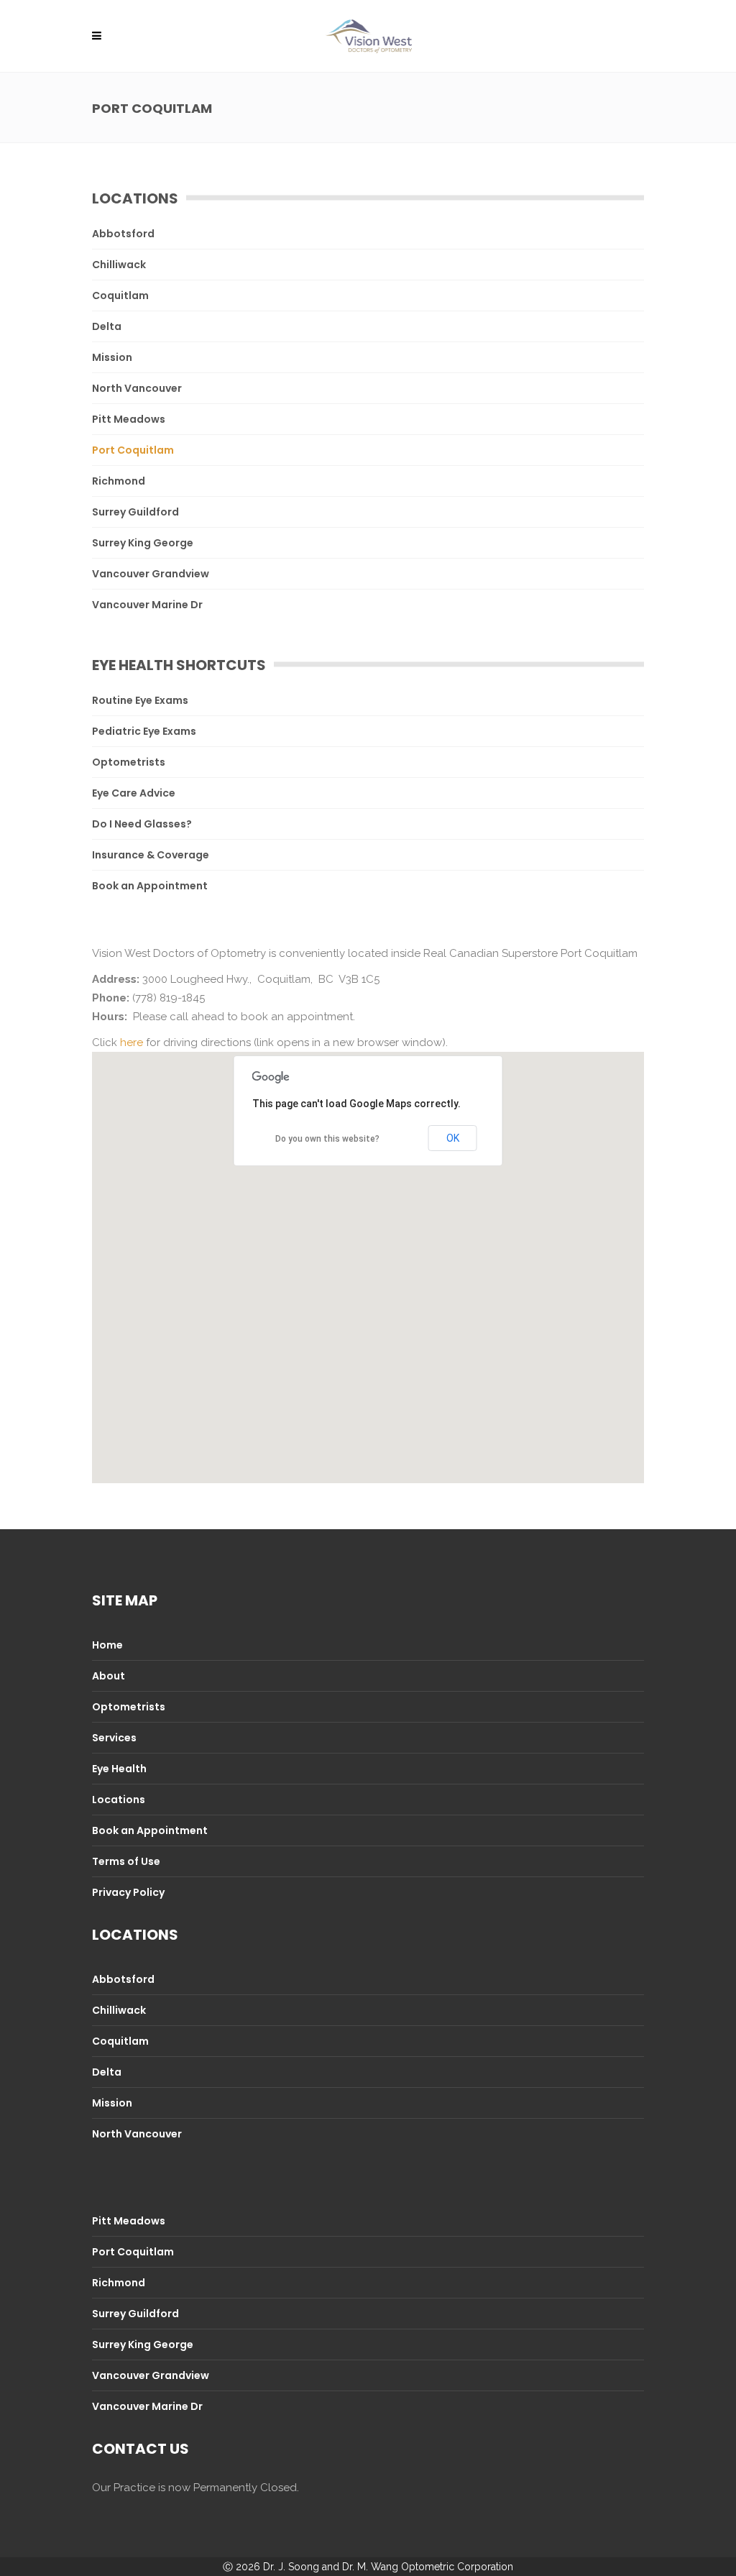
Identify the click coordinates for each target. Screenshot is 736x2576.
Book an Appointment (150, 886)
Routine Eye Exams (140, 700)
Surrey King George (143, 543)
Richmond (119, 481)
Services (114, 1738)
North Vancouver (137, 388)
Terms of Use (126, 1861)
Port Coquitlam (133, 450)
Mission (112, 357)
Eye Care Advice (134, 793)
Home (107, 1645)
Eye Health (119, 1769)
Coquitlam (120, 295)
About (109, 1676)
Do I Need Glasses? (142, 824)
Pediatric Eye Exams (144, 731)
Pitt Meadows (129, 419)
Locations (119, 1800)
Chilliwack (119, 265)
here (132, 1042)
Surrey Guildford (135, 512)
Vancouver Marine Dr (147, 605)
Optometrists (129, 762)
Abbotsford (123, 234)
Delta (107, 326)
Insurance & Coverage (151, 855)
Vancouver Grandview (151, 574)
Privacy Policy (128, 1892)
